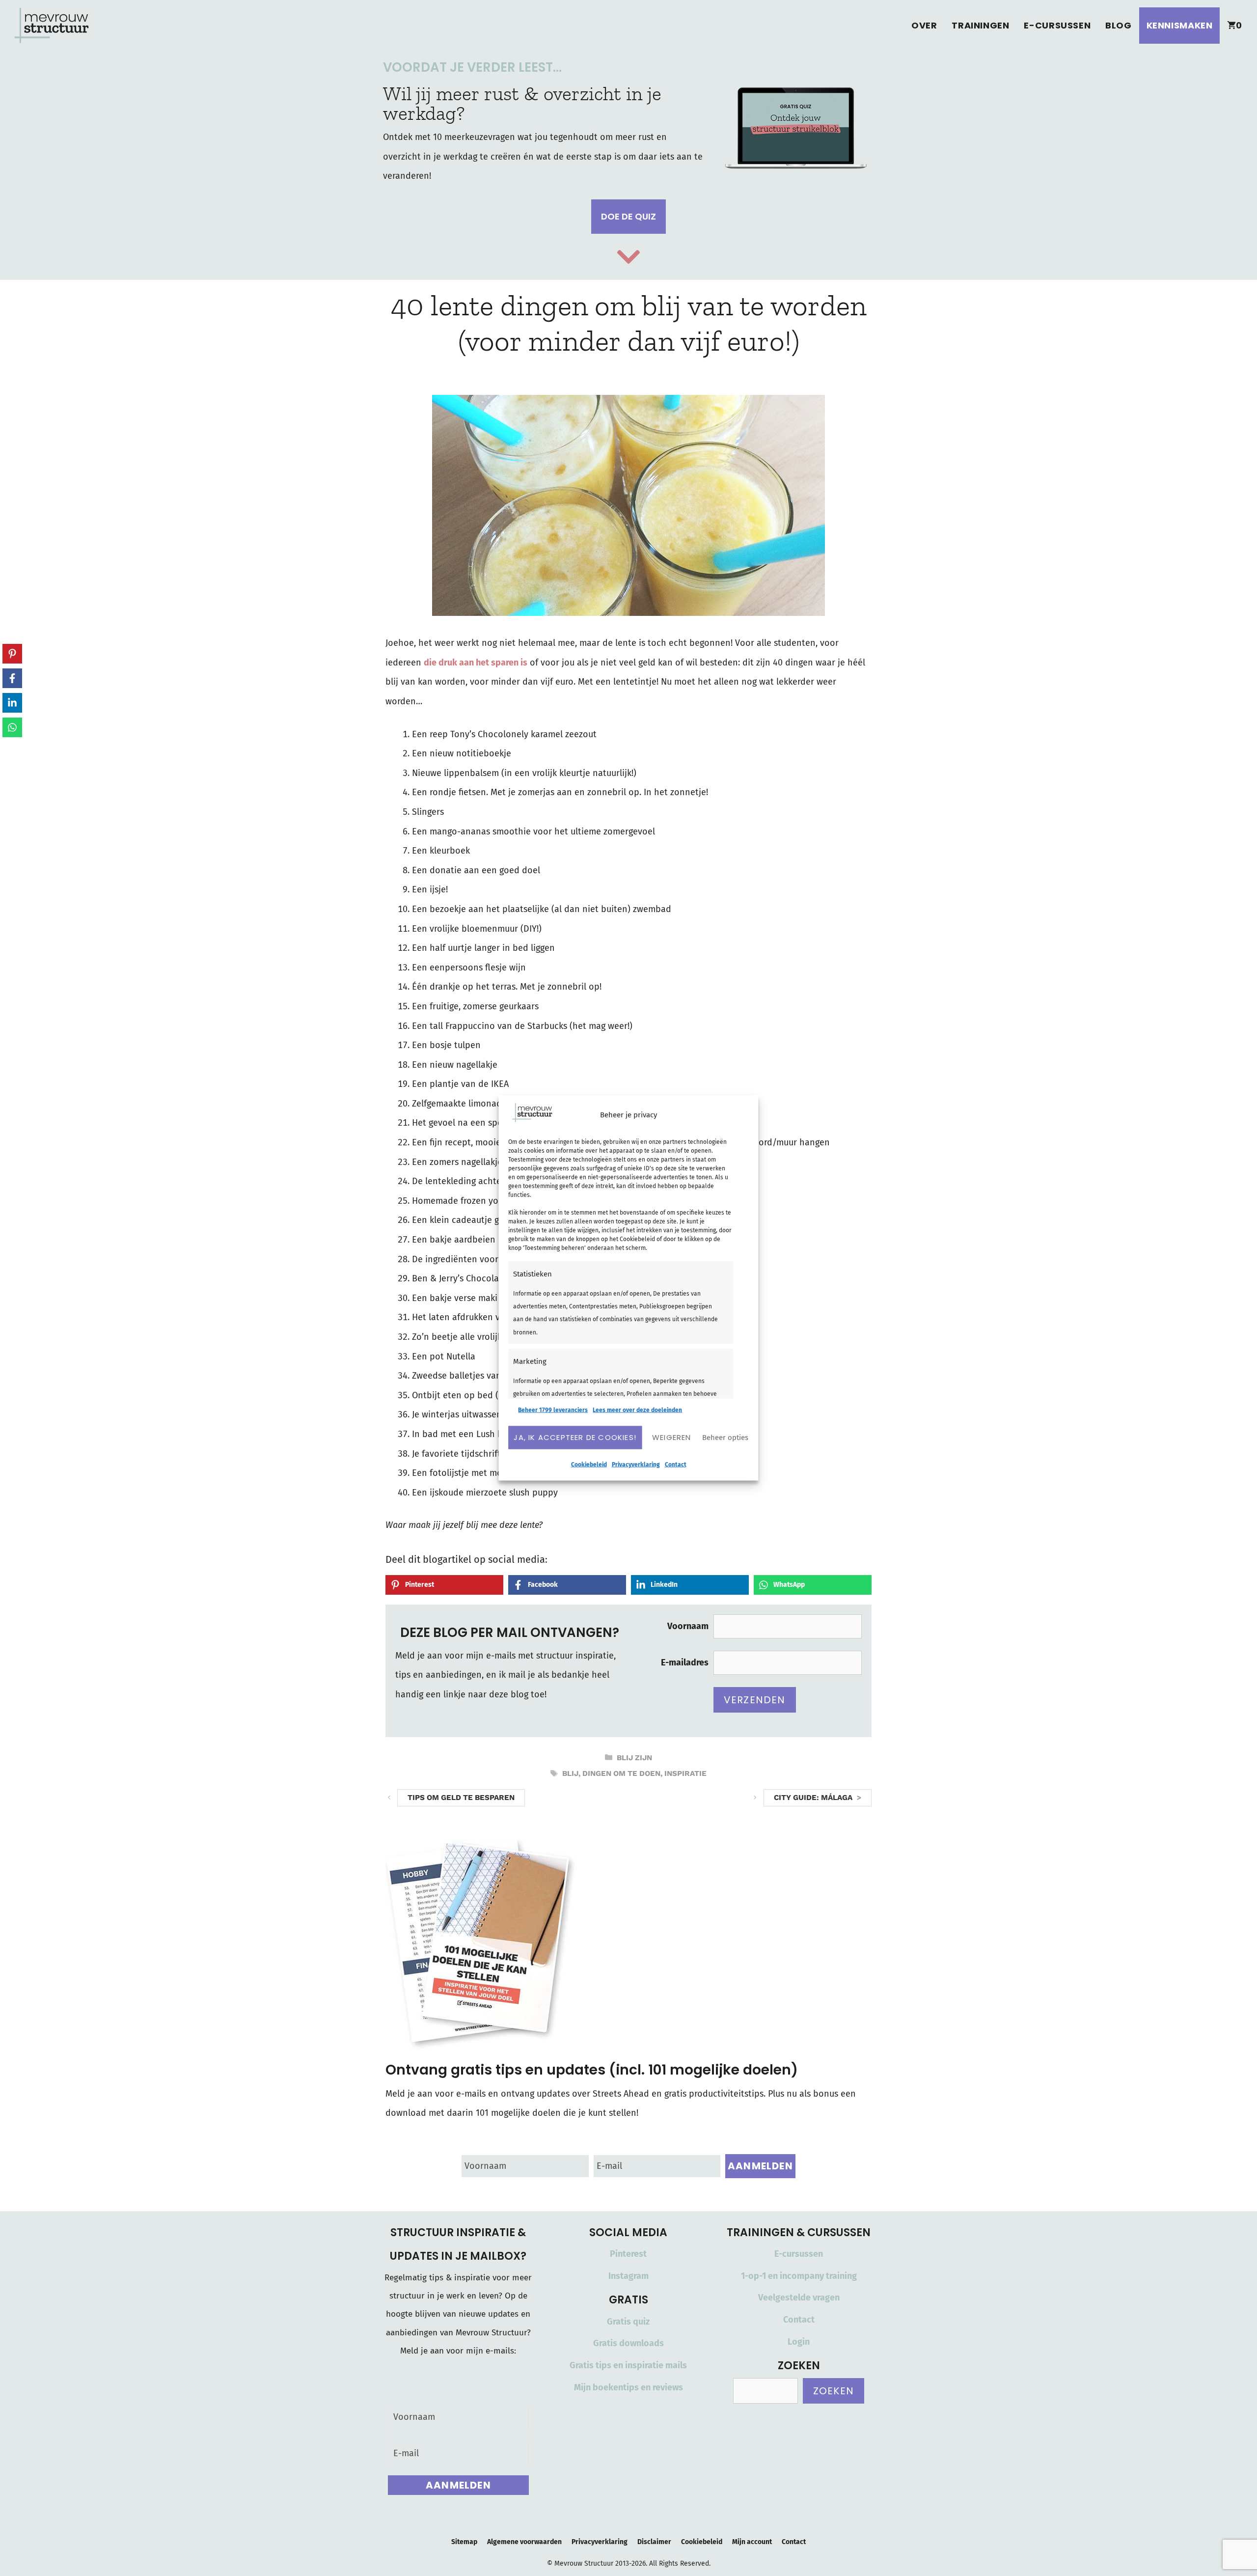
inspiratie (685, 1773)
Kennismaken (1180, 25)
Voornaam (688, 1626)
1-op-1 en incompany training (799, 2276)
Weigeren (672, 1437)
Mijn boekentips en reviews (628, 2387)
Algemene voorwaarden (524, 2542)
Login (799, 2342)
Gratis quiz (628, 2322)
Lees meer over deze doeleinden (637, 1410)
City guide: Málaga (813, 1798)
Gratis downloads (628, 2343)
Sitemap (464, 2542)
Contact (676, 1464)
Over (924, 25)
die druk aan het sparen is (476, 663)
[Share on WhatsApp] (12, 727)
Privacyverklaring (636, 1464)
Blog (1118, 25)
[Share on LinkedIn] (12, 703)
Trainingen (980, 25)
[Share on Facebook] (12, 678)
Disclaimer (654, 2542)
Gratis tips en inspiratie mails (628, 2365)
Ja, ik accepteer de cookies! (575, 1437)
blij (570, 1773)
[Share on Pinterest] (12, 654)
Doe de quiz (628, 216)
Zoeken (833, 2391)
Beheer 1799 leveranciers (553, 1410)
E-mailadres (685, 1662)
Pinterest (628, 2254)
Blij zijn (634, 1758)
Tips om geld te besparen (461, 1798)
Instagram (628, 2276)
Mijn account (752, 2542)
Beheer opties (725, 1438)
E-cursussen (1057, 25)
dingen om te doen (621, 1773)
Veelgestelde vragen (799, 2298)
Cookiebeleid (589, 1464)
